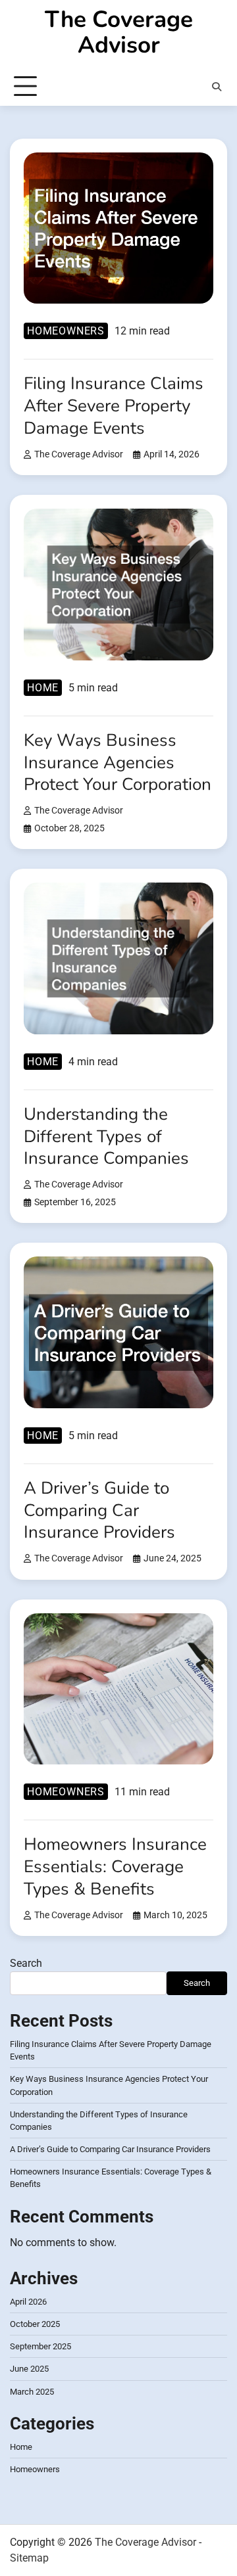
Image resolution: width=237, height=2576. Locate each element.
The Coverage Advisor (119, 32)
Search (26, 1963)
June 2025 (29, 2369)
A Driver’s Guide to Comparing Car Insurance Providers (99, 1510)
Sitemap (29, 2558)
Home (43, 688)
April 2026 (28, 2302)
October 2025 (35, 2324)
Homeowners (66, 331)
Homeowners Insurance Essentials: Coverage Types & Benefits (115, 1867)
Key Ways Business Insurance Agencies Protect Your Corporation (118, 763)
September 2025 (40, 2346)
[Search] (217, 87)
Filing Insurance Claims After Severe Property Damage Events (114, 406)
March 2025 (32, 2392)
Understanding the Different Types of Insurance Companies (106, 1137)
